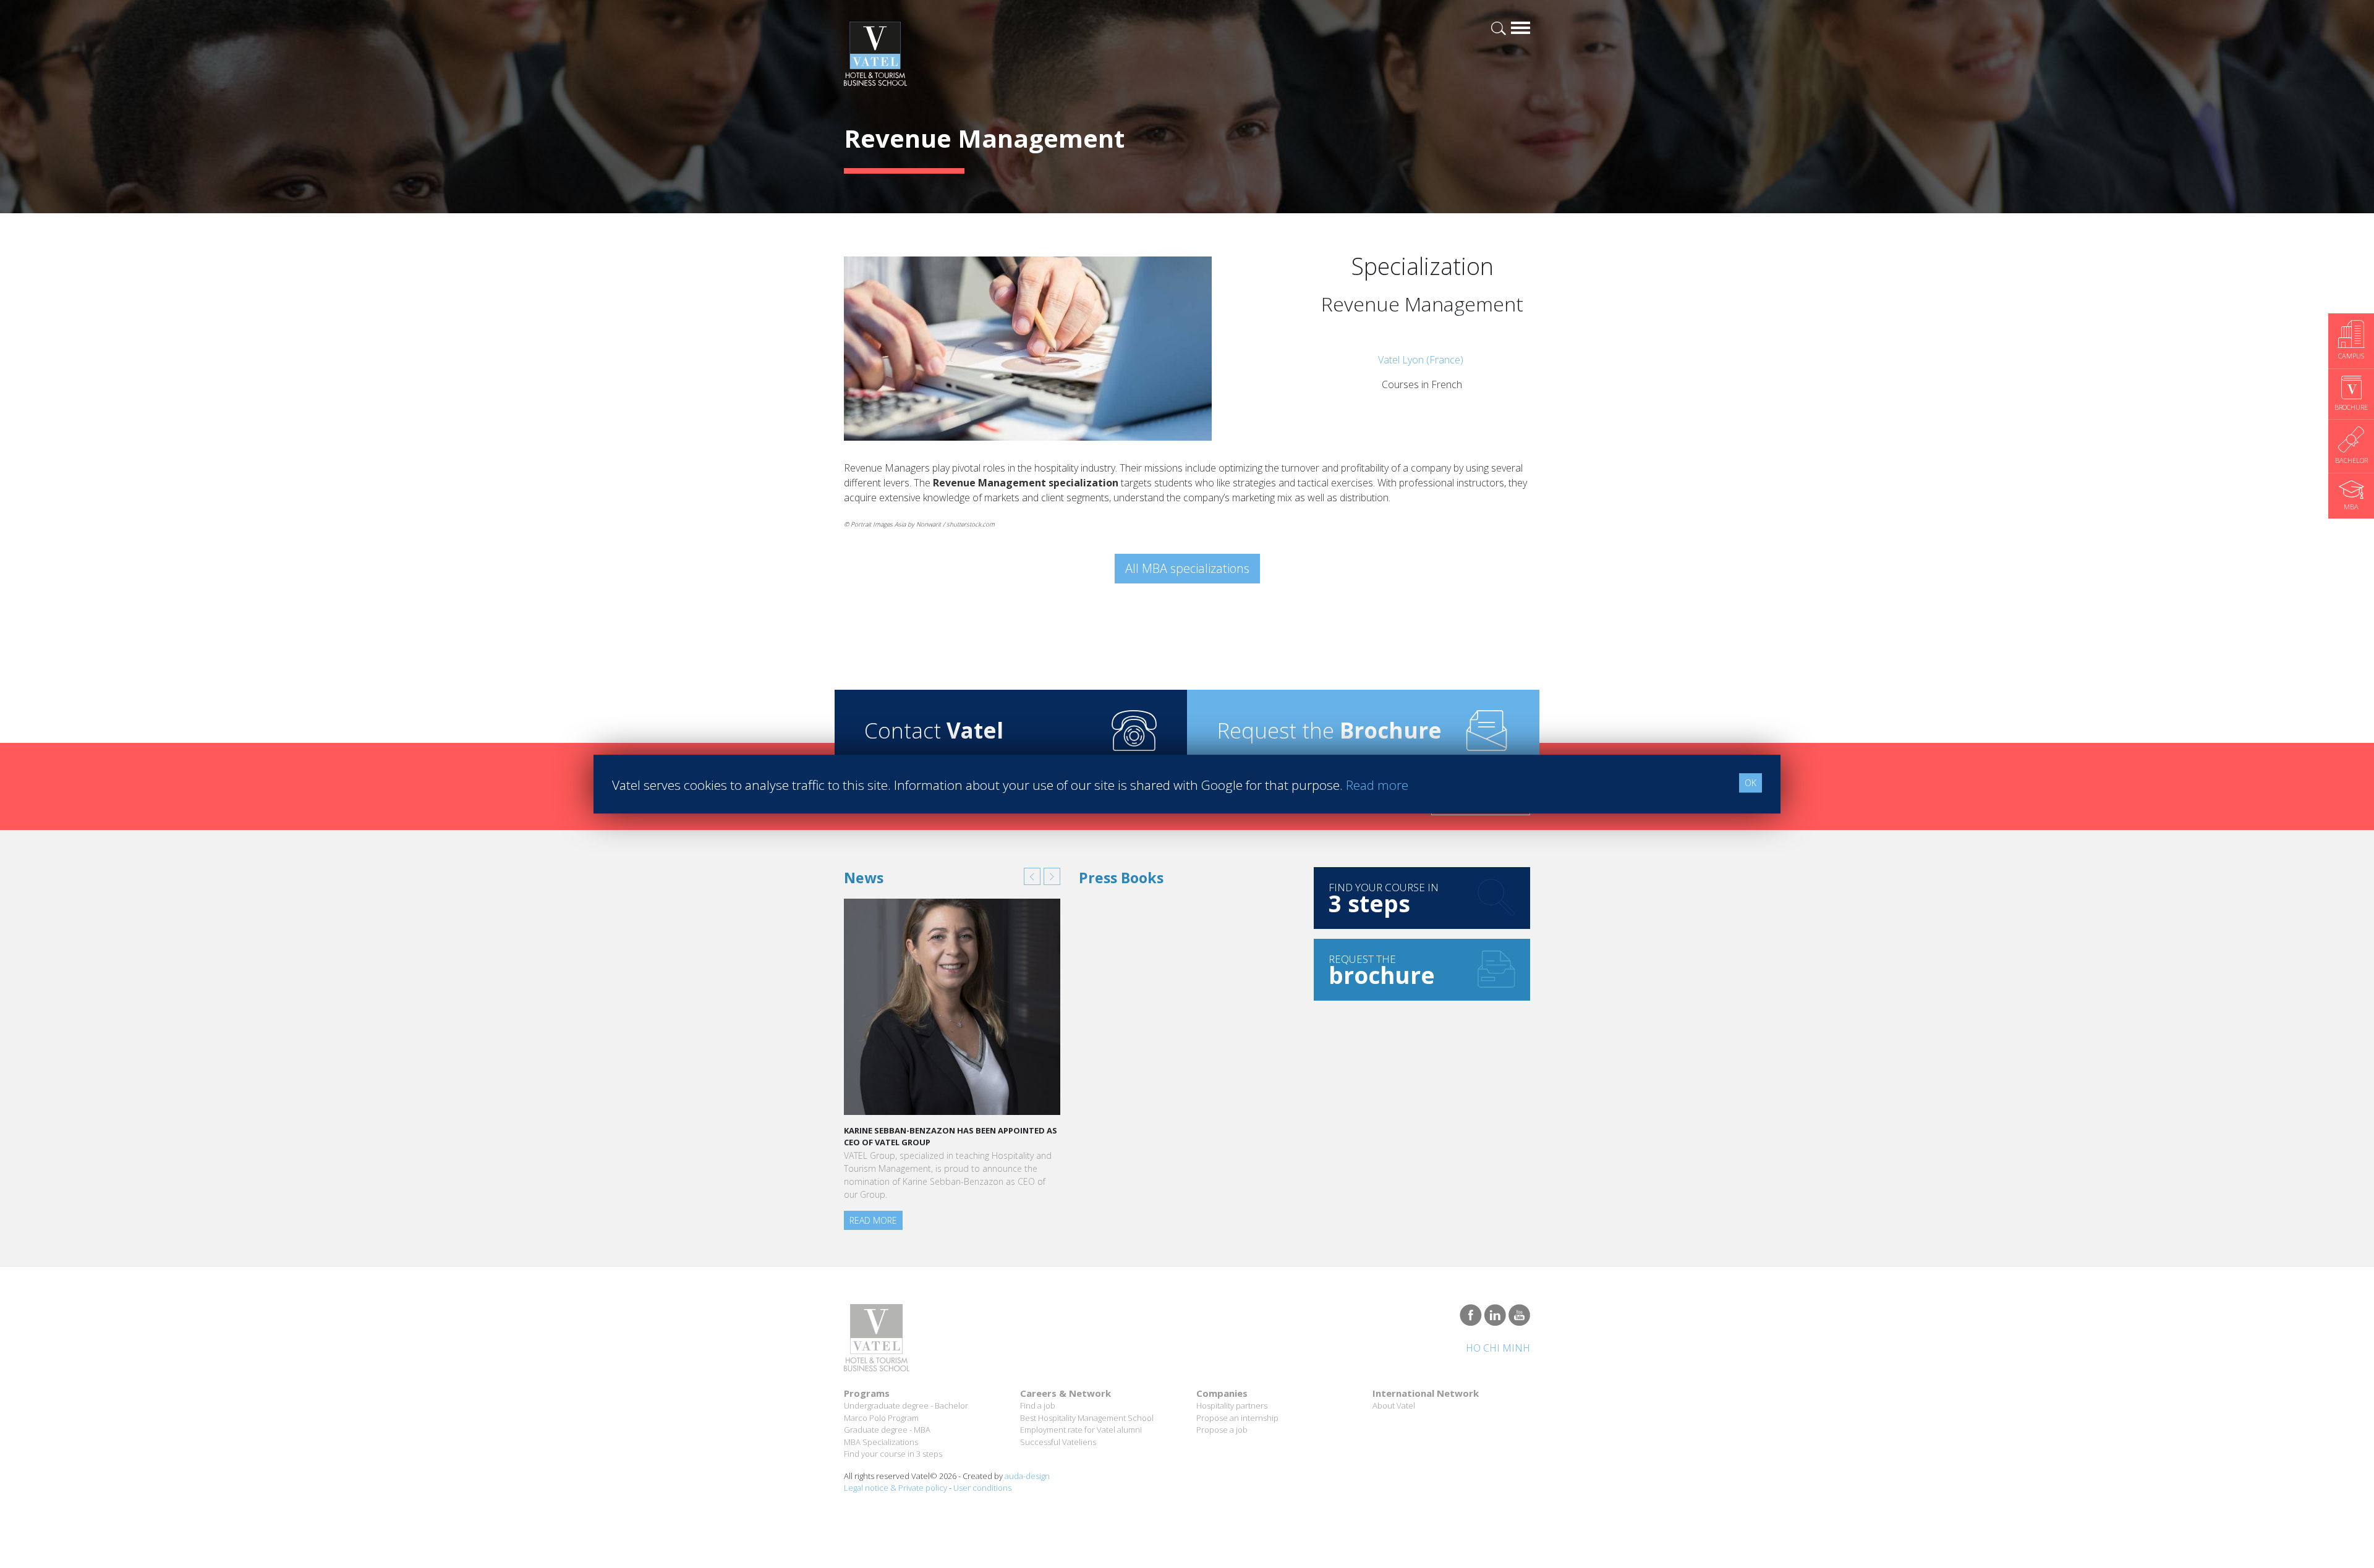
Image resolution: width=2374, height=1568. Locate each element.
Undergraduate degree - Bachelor (906, 1405)
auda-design (1027, 1476)
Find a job (1038, 1405)
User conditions (982, 1488)
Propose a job (1222, 1430)
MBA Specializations (881, 1442)
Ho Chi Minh (1498, 1348)
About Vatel (1394, 1405)
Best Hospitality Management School (1087, 1418)
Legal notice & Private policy (896, 1488)
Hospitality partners (1232, 1405)
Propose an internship (1237, 1418)
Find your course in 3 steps (893, 1454)
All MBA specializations (1187, 568)
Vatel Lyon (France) (1422, 360)
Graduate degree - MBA (887, 1430)
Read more (873, 1220)
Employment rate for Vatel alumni (1081, 1430)
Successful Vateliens (1058, 1442)
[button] (1032, 876)
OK (1751, 783)
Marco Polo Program (881, 1418)
